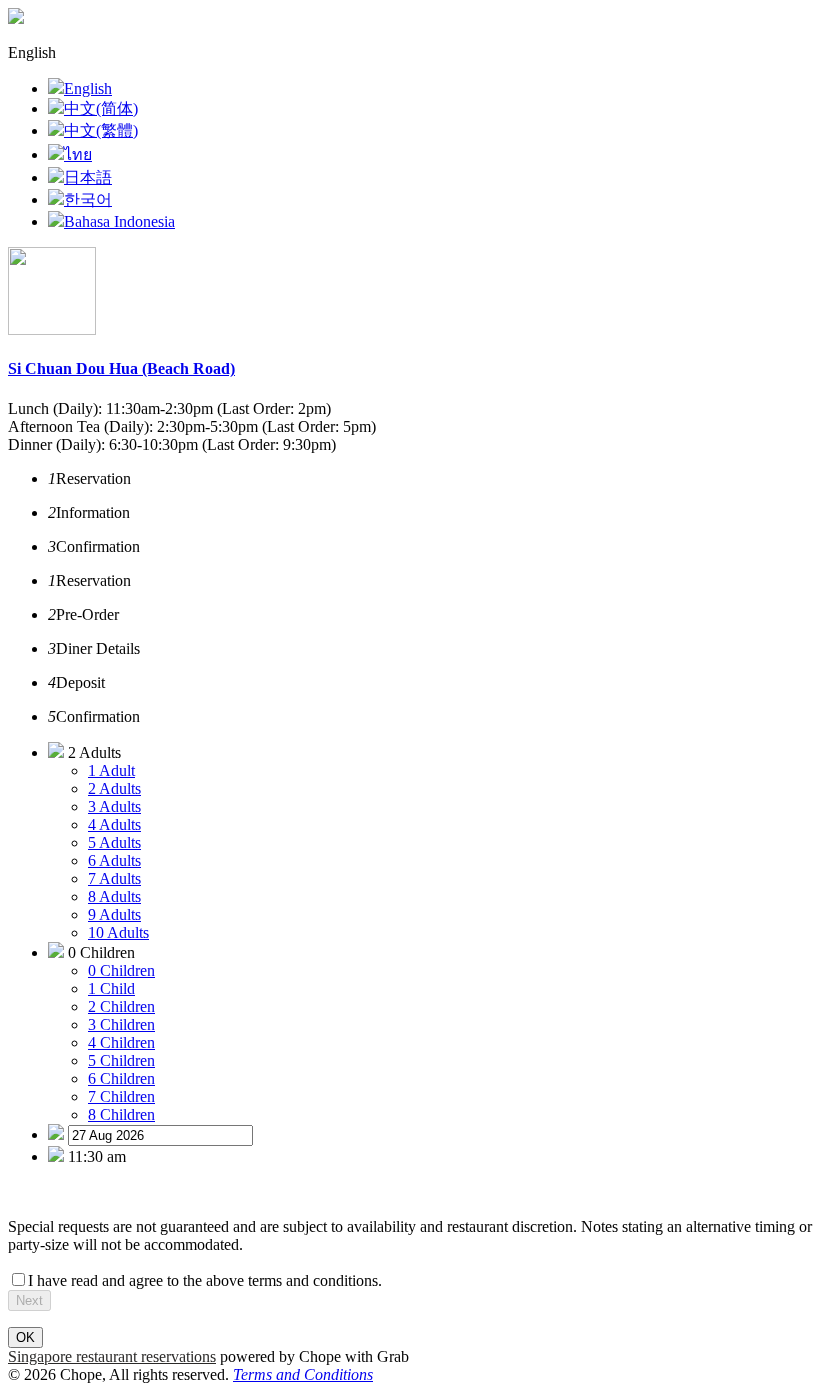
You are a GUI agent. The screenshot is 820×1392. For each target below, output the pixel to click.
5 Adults (114, 842)
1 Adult (111, 770)
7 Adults (114, 878)
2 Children (121, 1006)
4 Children (121, 1042)
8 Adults (114, 896)
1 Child (111, 988)
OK (25, 1337)
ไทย (78, 154)
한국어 (88, 199)
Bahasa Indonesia (119, 221)
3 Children (121, 1024)
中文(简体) (101, 108)
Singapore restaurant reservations (112, 1356)
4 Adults (114, 824)
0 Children (121, 970)
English (88, 88)
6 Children (121, 1078)
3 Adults (114, 806)
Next (29, 1300)
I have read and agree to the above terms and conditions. (205, 1280)
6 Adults (114, 860)
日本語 (88, 177)
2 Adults (114, 788)
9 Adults (114, 914)
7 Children (121, 1096)
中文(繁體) (101, 130)
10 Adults (118, 932)
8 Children (121, 1114)
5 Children (121, 1060)
